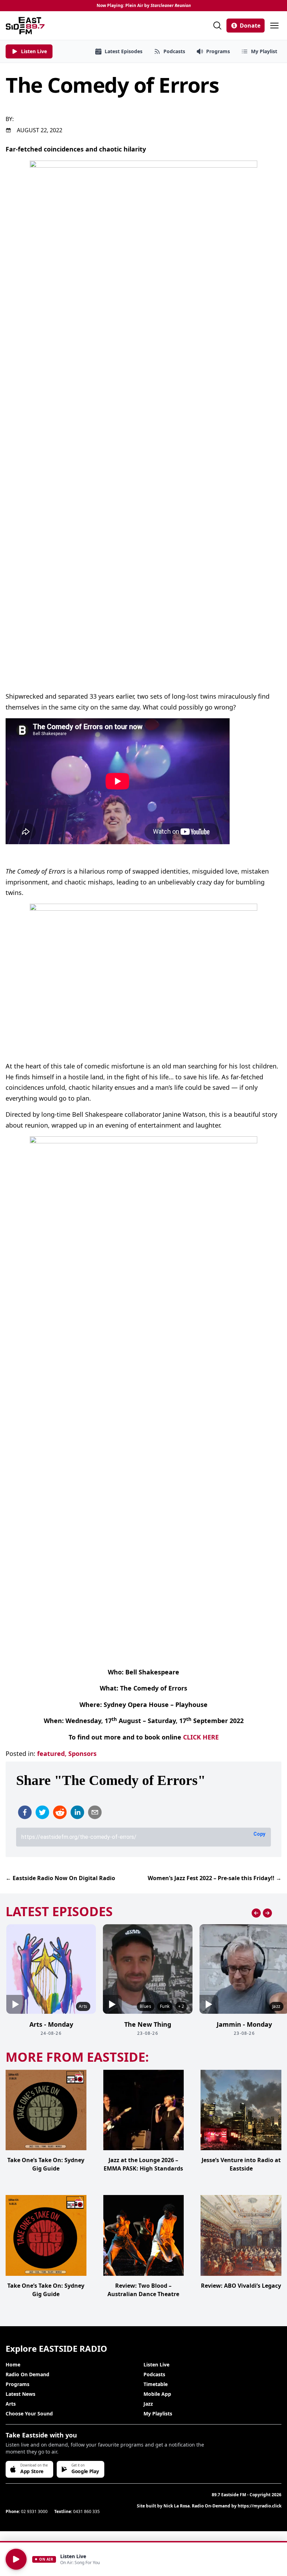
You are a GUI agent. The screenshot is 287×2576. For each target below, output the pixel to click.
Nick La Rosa (177, 2506)
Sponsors (82, 1753)
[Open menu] (274, 26)
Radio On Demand (27, 2374)
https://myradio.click (260, 2506)
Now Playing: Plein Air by (144, 6)
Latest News (20, 2394)
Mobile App (157, 2394)
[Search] (217, 26)
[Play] (16, 2559)
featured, (52, 1753)
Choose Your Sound (29, 2413)
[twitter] (42, 1812)
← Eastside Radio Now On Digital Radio (60, 1878)
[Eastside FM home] (25, 26)
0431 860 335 (86, 2511)
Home (13, 2365)
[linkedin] (77, 1812)
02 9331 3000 (34, 2511)
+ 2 (181, 2006)
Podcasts (154, 2374)
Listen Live (156, 2365)
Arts (11, 2404)
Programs (17, 2384)
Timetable (156, 2384)
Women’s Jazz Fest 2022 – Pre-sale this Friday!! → (215, 1878)
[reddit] (60, 1812)
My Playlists (158, 2413)
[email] (95, 1812)
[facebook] (25, 1812)
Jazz (148, 2404)
